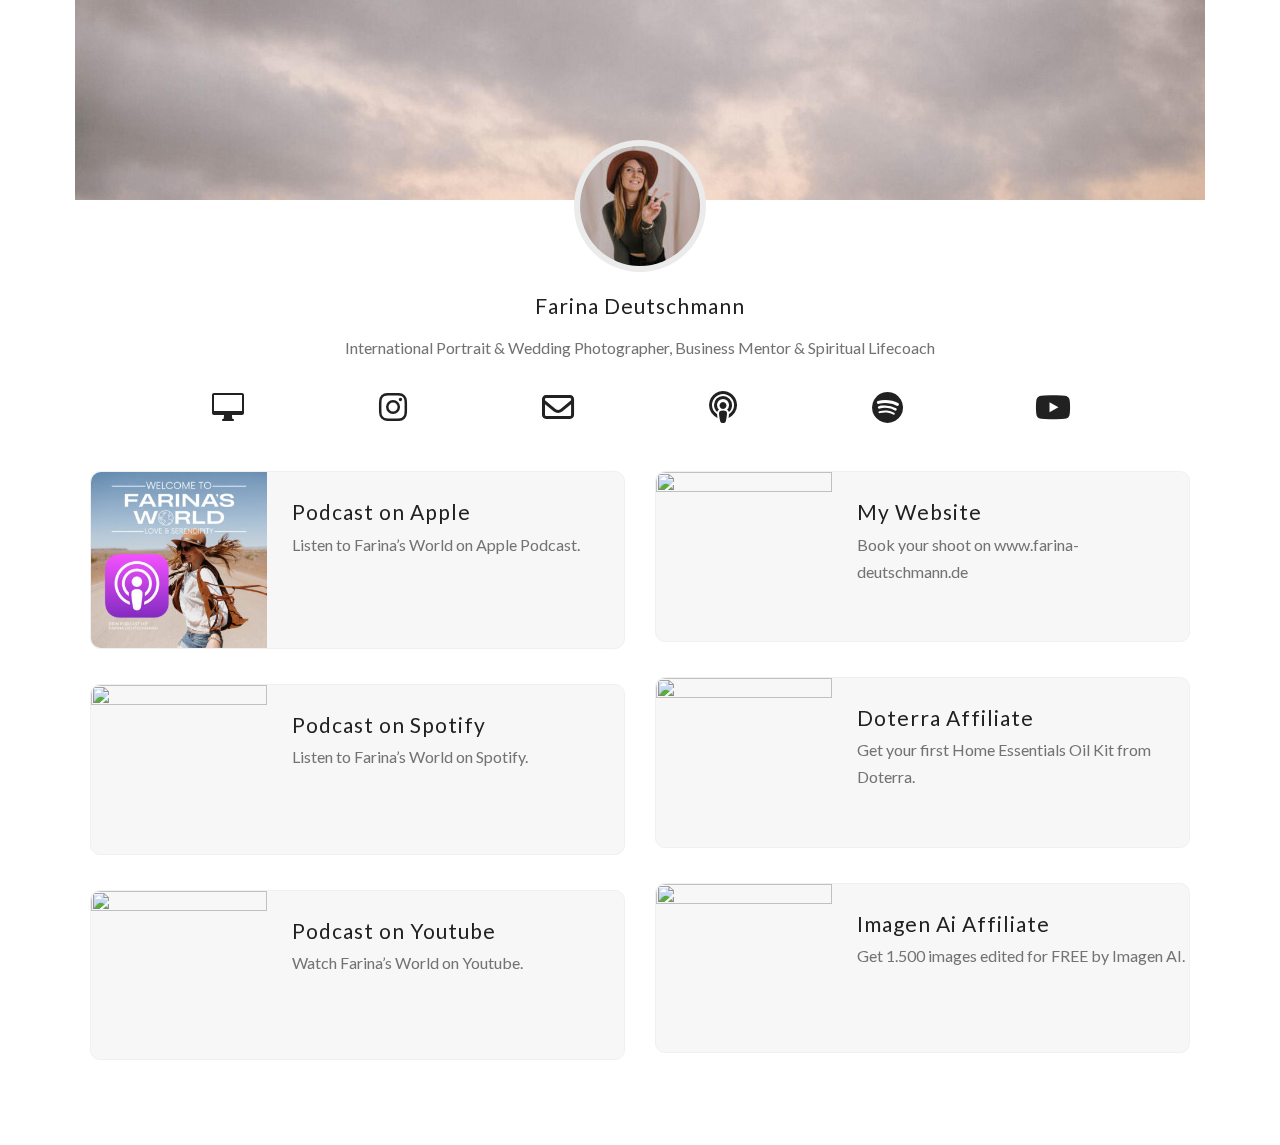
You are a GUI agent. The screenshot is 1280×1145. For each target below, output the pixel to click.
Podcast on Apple (381, 511)
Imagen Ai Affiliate (953, 923)
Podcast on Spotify (389, 724)
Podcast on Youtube (394, 930)
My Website (919, 511)
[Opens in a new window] (393, 407)
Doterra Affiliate (945, 717)
